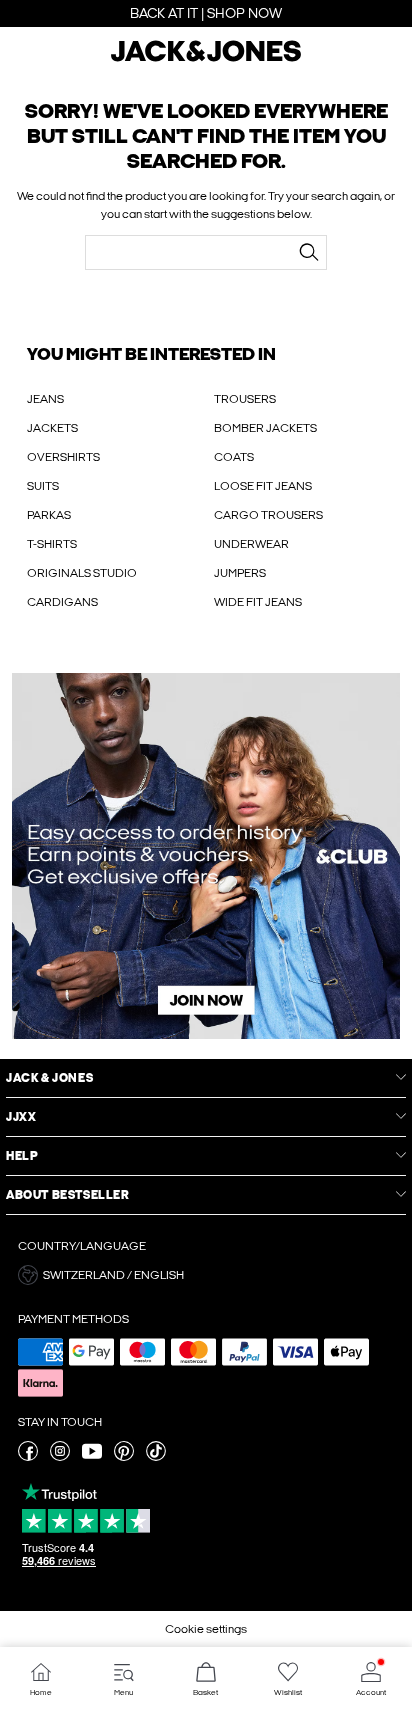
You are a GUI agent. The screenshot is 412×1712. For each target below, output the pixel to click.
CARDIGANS (62, 602)
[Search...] (309, 252)
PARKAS (49, 515)
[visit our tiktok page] (156, 1457)
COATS (234, 457)
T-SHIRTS (52, 544)
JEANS (45, 399)
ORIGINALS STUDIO (82, 573)
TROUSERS (245, 399)
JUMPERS (240, 573)
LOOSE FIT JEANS (263, 486)
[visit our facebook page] (28, 1457)
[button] (206, 1275)
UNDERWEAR (251, 544)
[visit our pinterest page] (124, 1457)
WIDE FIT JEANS (258, 602)
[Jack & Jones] (206, 59)
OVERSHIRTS (63, 457)
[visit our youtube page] (92, 1457)
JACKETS (52, 428)
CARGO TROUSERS (268, 515)
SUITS (43, 486)
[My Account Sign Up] (206, 856)
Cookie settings (206, 1629)
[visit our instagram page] (60, 1457)
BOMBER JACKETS (265, 428)
